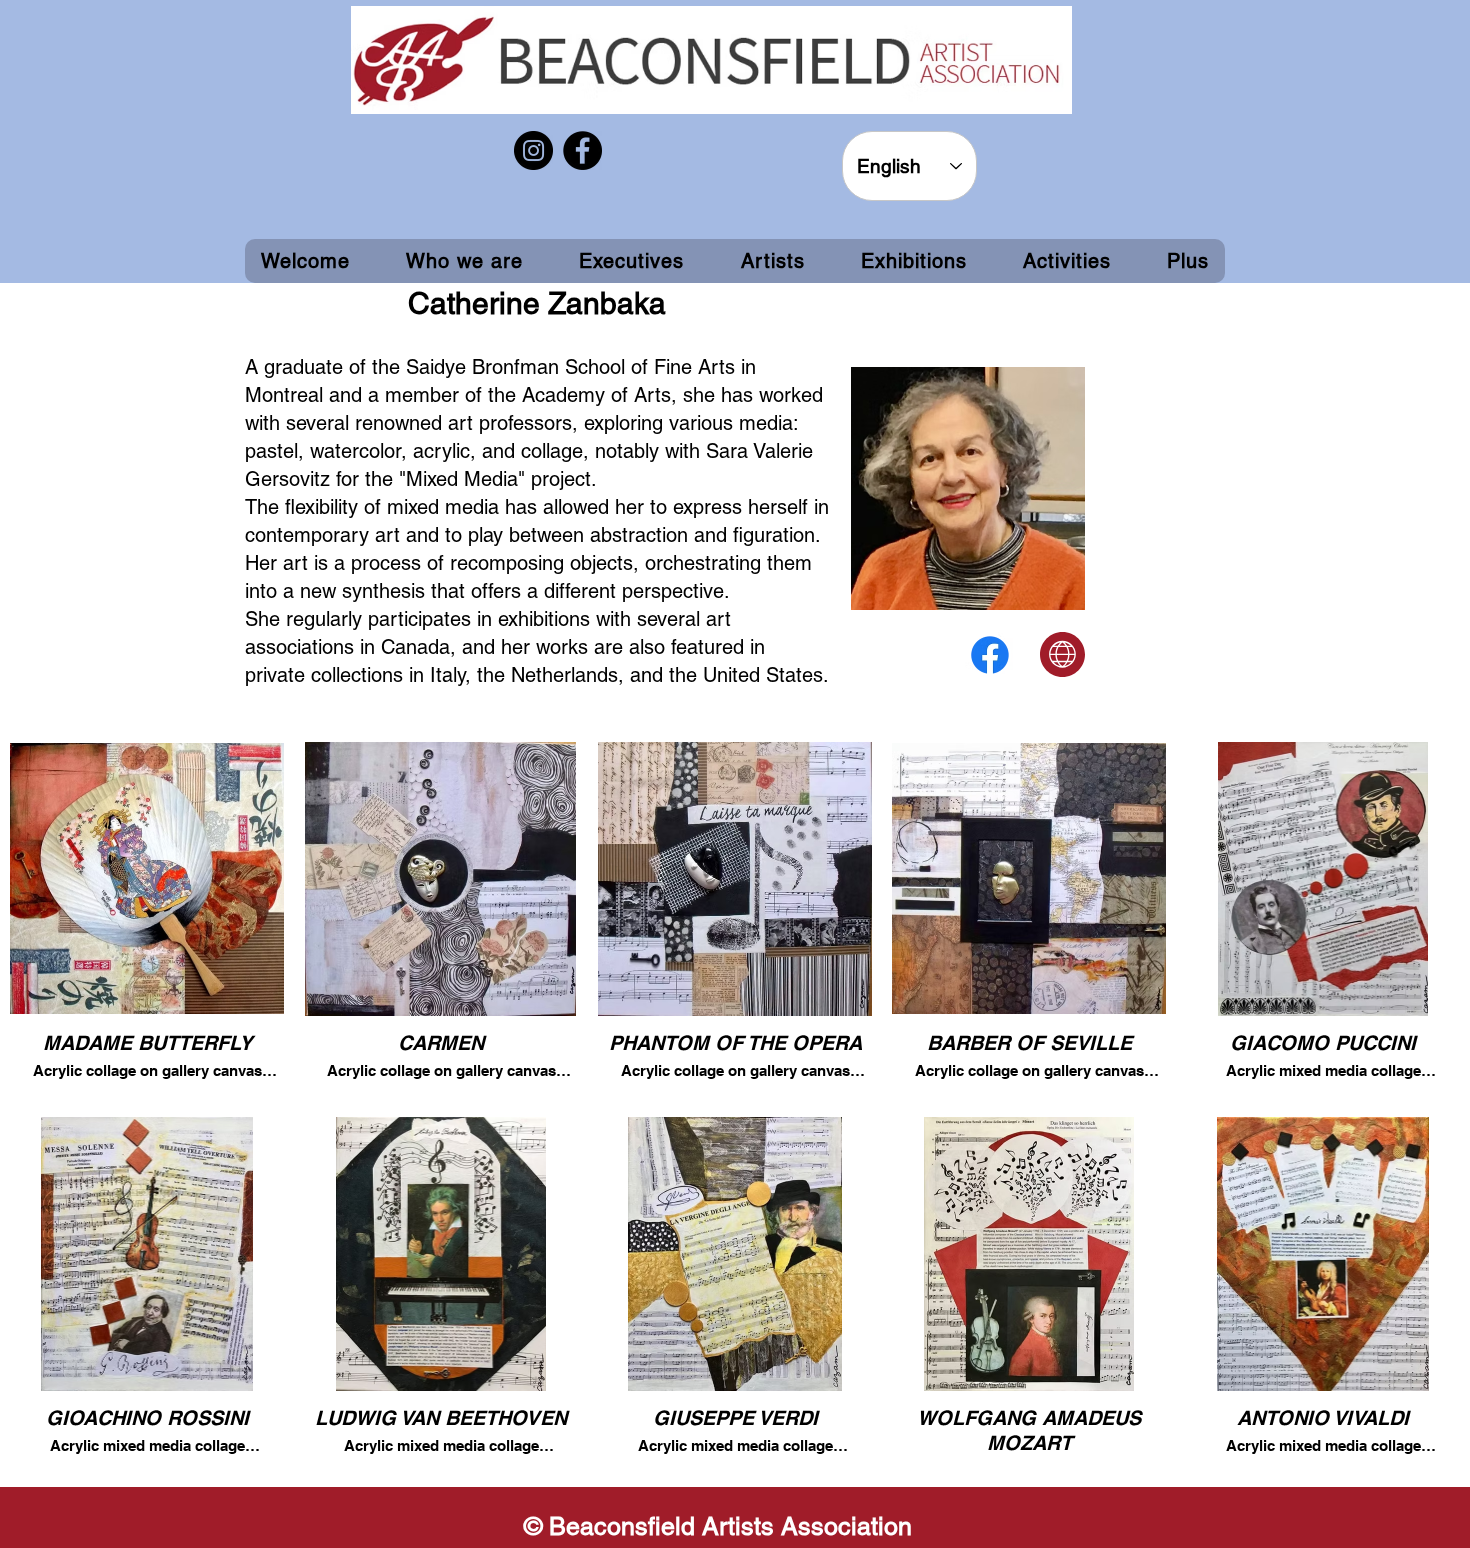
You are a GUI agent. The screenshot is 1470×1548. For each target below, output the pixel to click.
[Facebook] (582, 150)
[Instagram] (533, 150)
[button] (914, 261)
